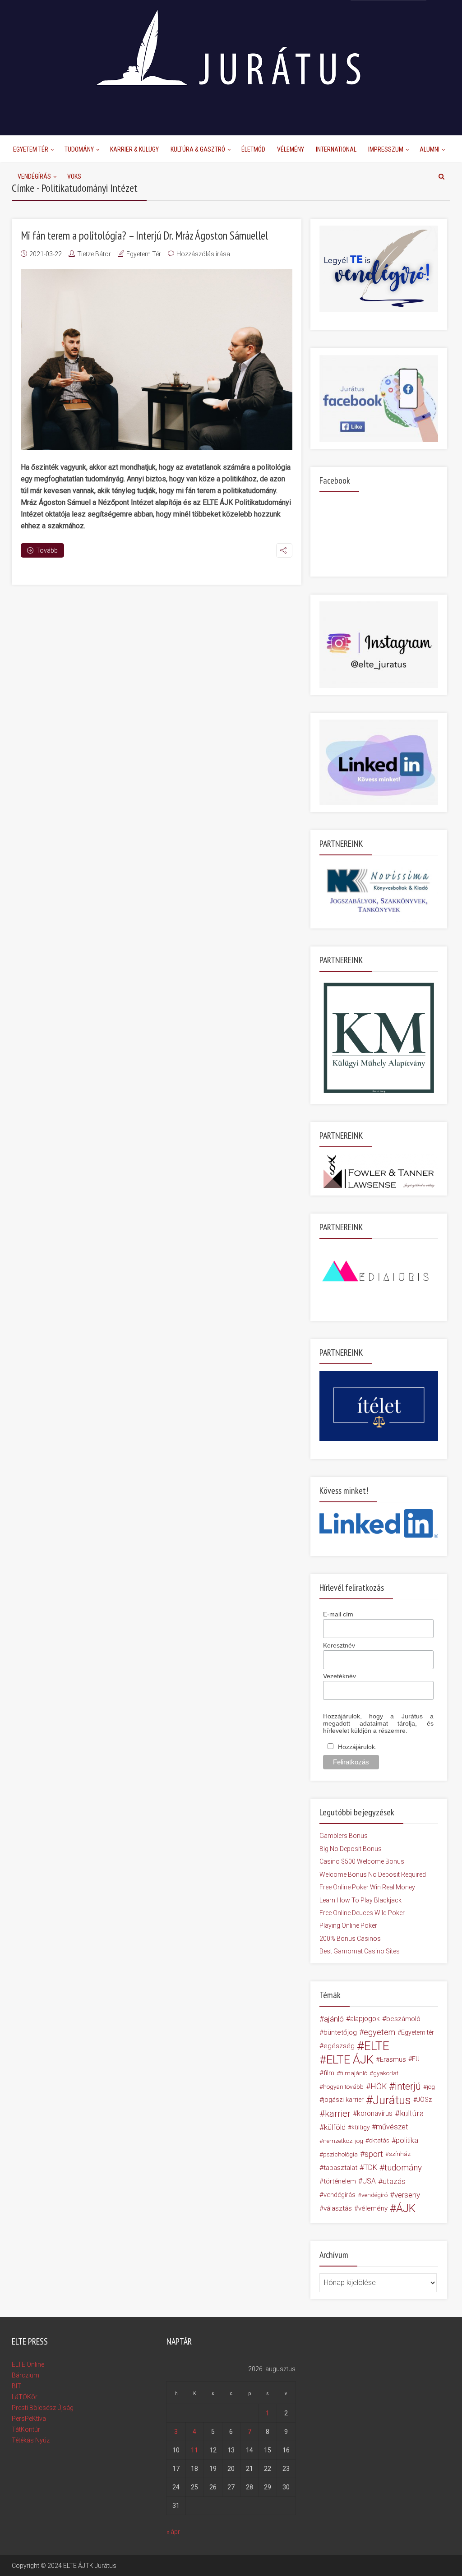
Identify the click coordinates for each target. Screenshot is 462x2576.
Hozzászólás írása (203, 254)
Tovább (47, 550)
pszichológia (340, 2154)
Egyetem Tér (31, 149)
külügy (360, 2127)
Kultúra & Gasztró (198, 149)
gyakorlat (386, 2073)
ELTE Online (28, 2364)
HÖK (379, 2087)
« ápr (173, 2532)
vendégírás (340, 2195)
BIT (16, 2386)
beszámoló (403, 2019)
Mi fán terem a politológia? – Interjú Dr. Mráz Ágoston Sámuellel (144, 235)
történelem (340, 2181)
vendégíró (374, 2195)
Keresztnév (339, 1645)
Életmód (253, 149)
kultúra (412, 2113)
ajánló (334, 2019)
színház (400, 2154)
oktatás (379, 2140)
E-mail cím (338, 1614)
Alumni (430, 149)
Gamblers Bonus (344, 1836)
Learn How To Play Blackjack (360, 1900)
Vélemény (291, 149)
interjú (408, 2087)
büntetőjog (340, 2032)
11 (194, 2450)
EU (416, 2059)
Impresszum (386, 149)
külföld (335, 2127)
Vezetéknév (340, 1676)
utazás (394, 2181)
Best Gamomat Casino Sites (360, 1951)
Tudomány (79, 149)
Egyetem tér (418, 2032)
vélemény (373, 2208)
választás (338, 2208)
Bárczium (25, 2375)
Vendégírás (34, 176)
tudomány (403, 2167)
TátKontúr (26, 2429)
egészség (339, 2046)
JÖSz (424, 2100)
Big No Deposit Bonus (351, 1849)
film (329, 2073)
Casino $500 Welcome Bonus (362, 1861)
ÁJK (406, 2208)
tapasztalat (340, 2168)
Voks (74, 176)
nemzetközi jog (343, 2141)
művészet (392, 2127)
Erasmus (393, 2059)
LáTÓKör (25, 2397)
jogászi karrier (343, 2100)
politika (407, 2140)
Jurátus (392, 2100)
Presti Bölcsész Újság (43, 2408)
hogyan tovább (343, 2087)
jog (431, 2087)
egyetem (379, 2032)
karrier (338, 2114)
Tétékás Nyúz (31, 2440)
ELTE (377, 2046)
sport (374, 2154)
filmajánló (354, 2073)
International (336, 149)
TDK (371, 2167)
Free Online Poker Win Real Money (367, 1887)
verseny (407, 2195)
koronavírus (375, 2113)
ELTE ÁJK (350, 2059)
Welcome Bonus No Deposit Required (373, 1874)
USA (369, 2181)
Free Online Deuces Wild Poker (362, 1913)
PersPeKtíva (29, 2419)
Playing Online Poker (348, 1925)
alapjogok (365, 2019)
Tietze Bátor (94, 254)
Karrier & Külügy (134, 149)
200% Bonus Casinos (350, 1939)
